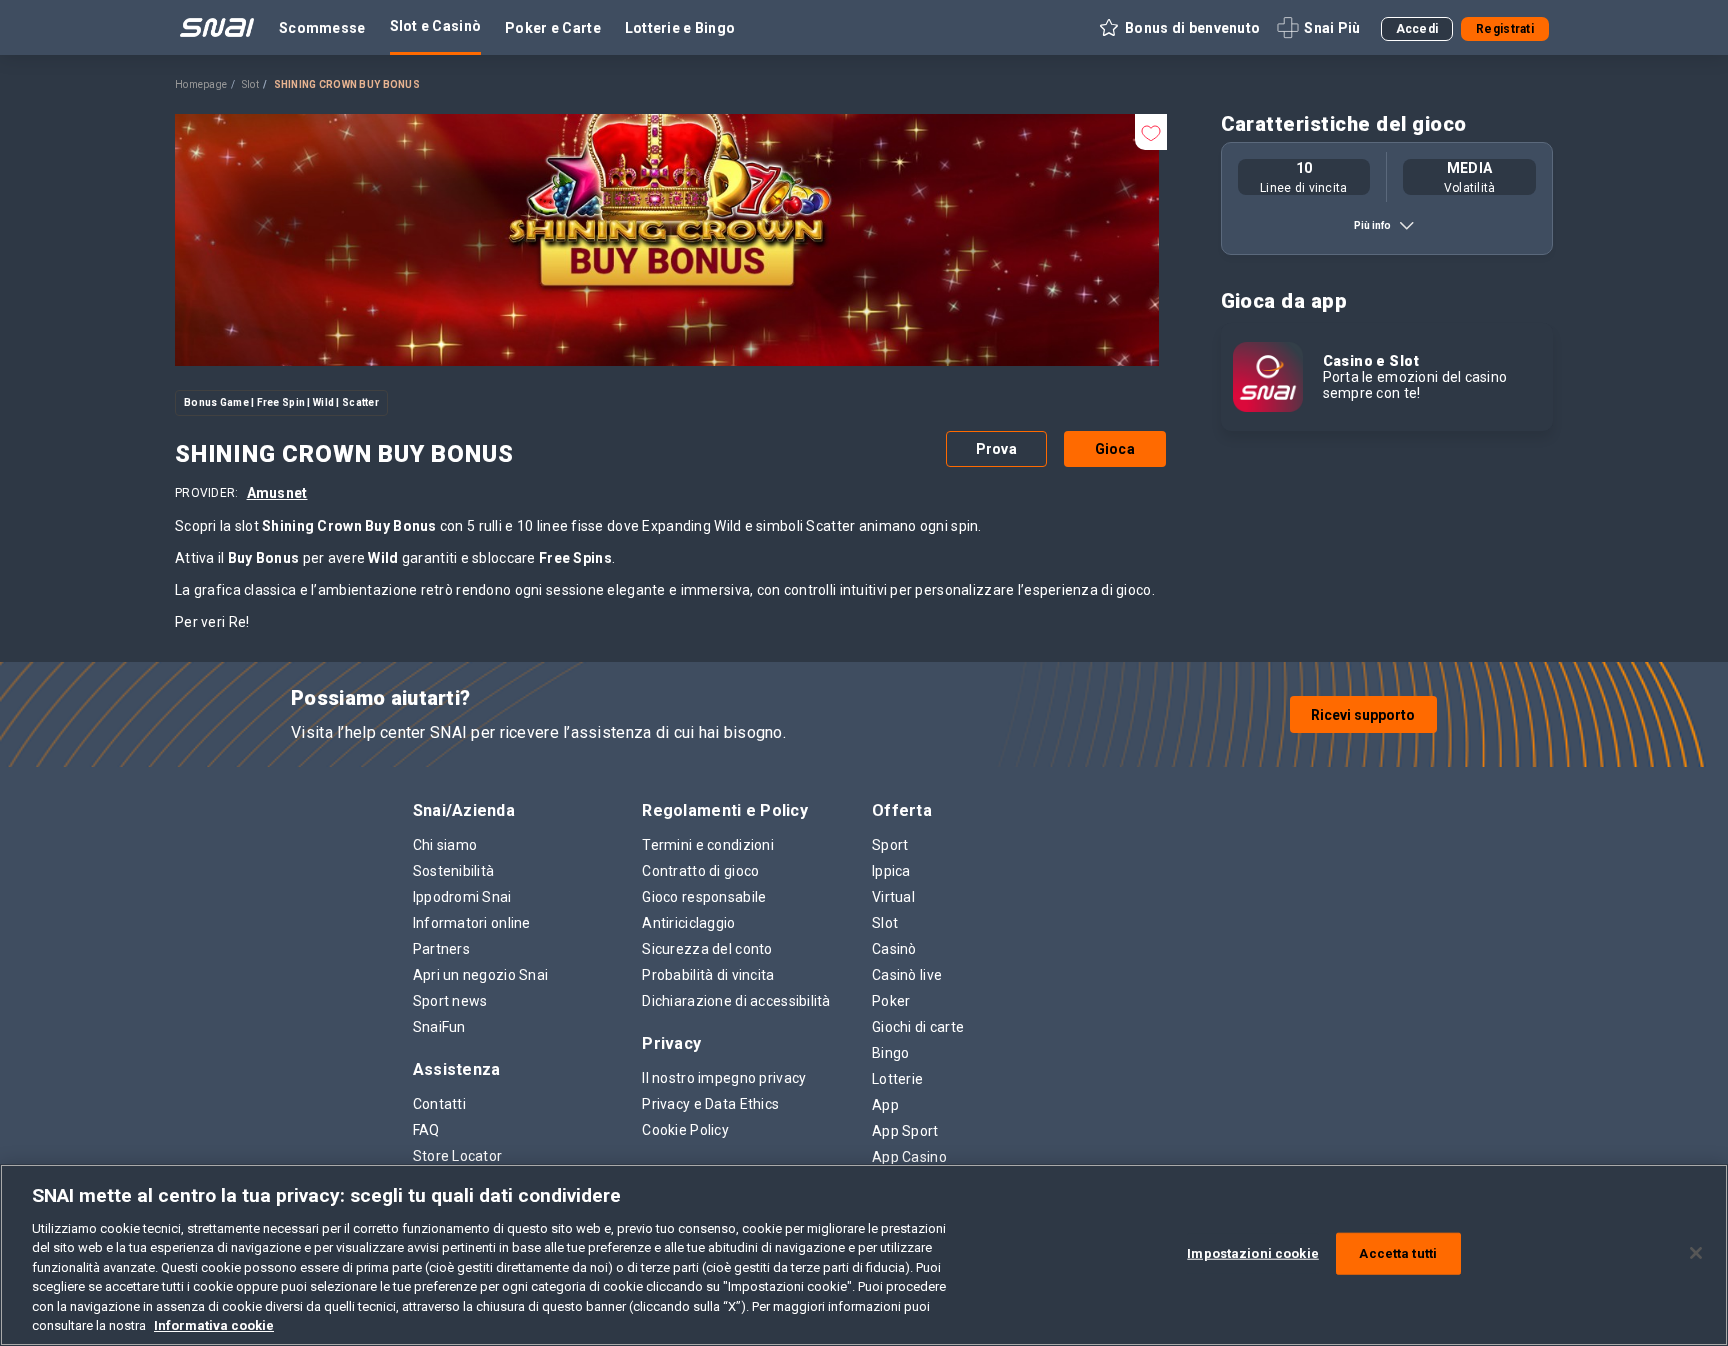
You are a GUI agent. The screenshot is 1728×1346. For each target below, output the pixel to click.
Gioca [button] (1115, 449)
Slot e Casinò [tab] (436, 26)
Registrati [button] (1505, 29)
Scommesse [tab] (322, 28)
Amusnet (277, 493)
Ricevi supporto (1363, 715)
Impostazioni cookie (1252, 1253)
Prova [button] (996, 449)
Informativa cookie (214, 1325)
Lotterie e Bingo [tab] (680, 28)
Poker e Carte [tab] (553, 28)
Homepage (201, 84)
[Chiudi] (1696, 1253)
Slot (250, 84)
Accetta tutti (1398, 1253)
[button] (1178, 28)
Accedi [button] (1417, 29)
